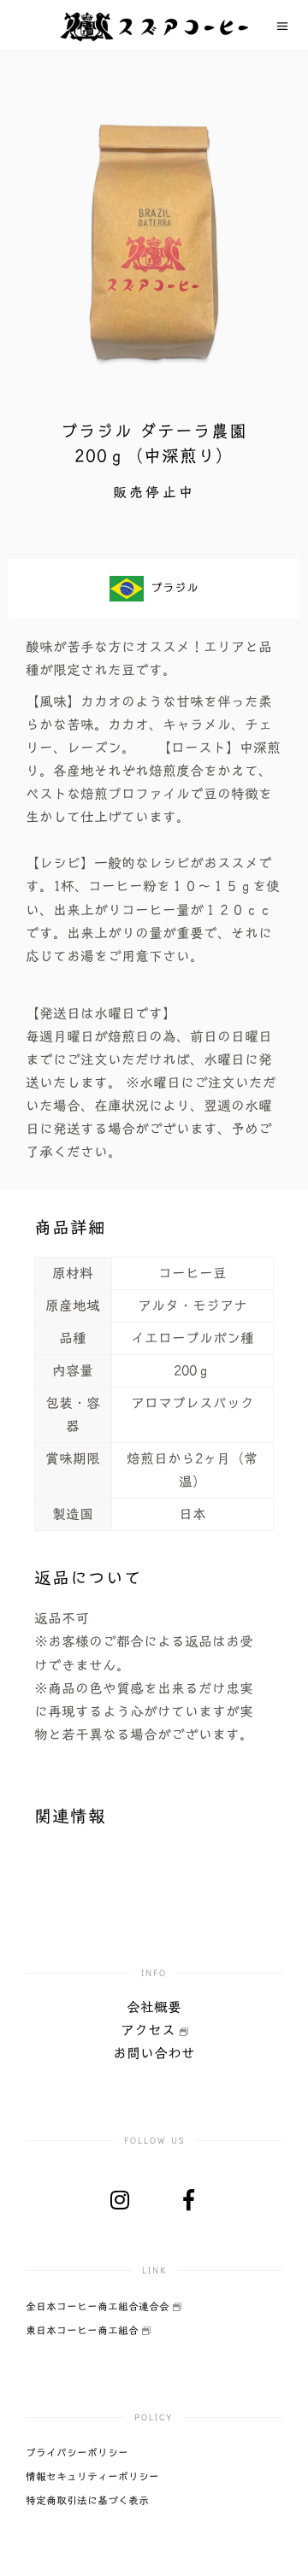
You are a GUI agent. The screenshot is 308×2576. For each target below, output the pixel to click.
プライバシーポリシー (77, 2452)
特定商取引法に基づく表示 (87, 2500)
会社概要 (154, 2007)
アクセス (150, 2030)
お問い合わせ (154, 2053)
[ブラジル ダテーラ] (154, 239)
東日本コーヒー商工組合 (84, 2330)
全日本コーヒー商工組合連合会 (99, 2306)
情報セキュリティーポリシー (92, 2476)
